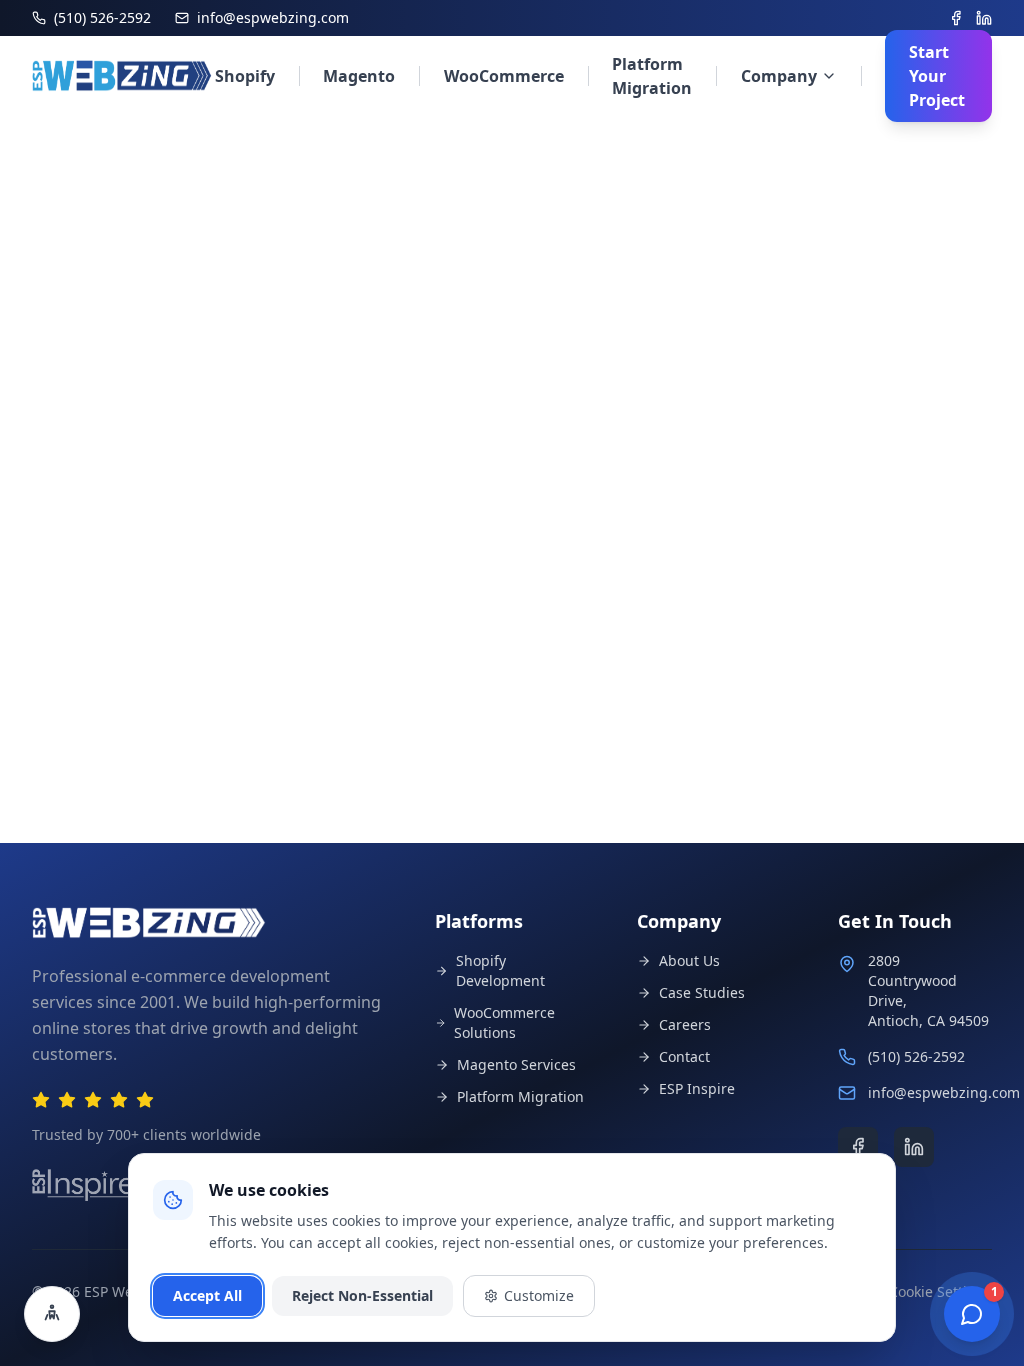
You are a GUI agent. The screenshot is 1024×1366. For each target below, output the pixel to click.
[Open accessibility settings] (52, 1314)
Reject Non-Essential (362, 1295)
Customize (539, 1295)
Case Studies (702, 992)
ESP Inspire (697, 1088)
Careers (685, 1024)
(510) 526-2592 (916, 1056)
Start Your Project (937, 76)
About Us (689, 960)
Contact (684, 1056)
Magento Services (516, 1064)
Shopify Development (500, 970)
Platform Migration (652, 76)
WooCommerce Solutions (504, 1022)
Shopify (245, 76)
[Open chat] (972, 1314)
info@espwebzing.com (944, 1092)
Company (779, 76)
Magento (359, 76)
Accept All (207, 1295)
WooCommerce (504, 76)
